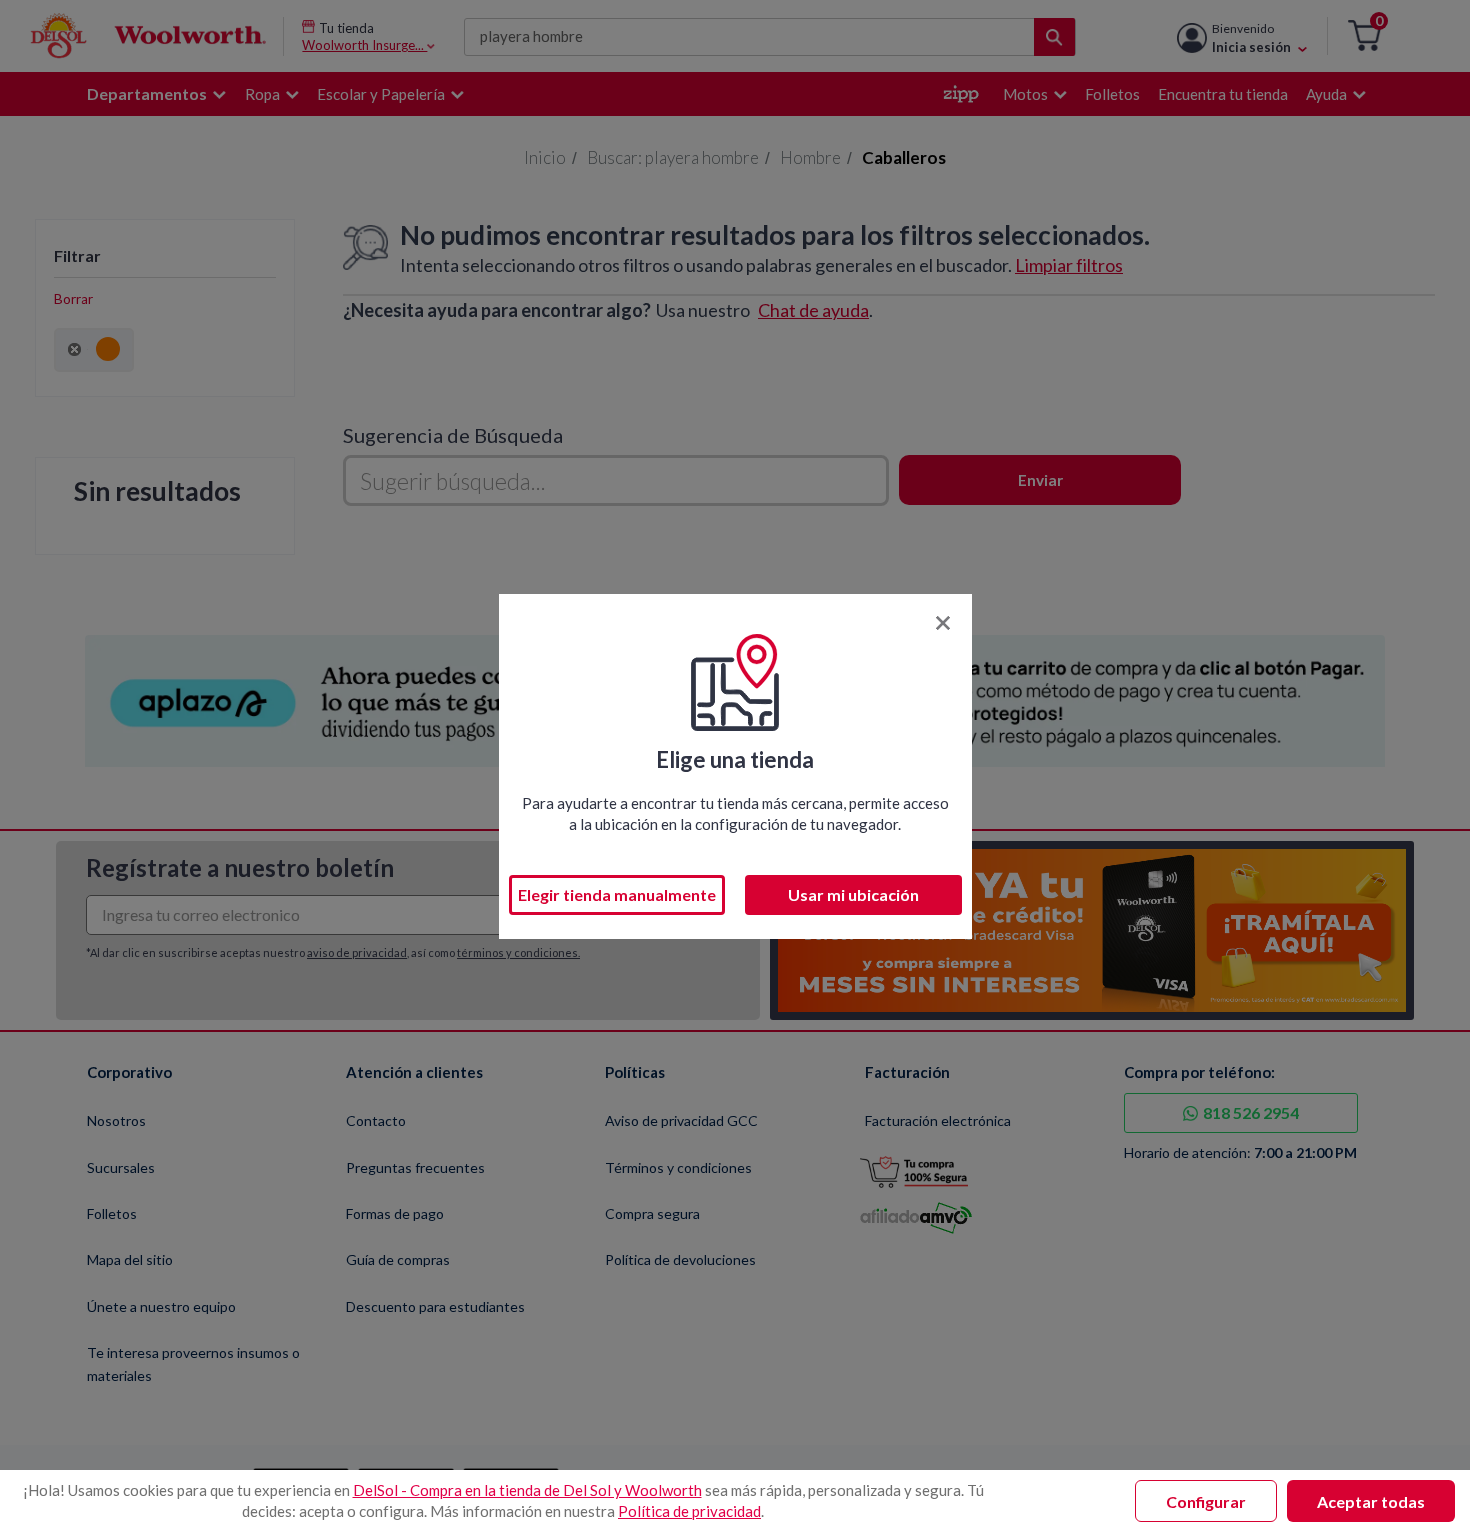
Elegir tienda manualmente (617, 894)
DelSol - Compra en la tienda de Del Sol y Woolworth (527, 1490)
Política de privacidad (689, 1511)
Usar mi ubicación (853, 894)
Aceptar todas (1371, 1501)
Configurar (1206, 1501)
